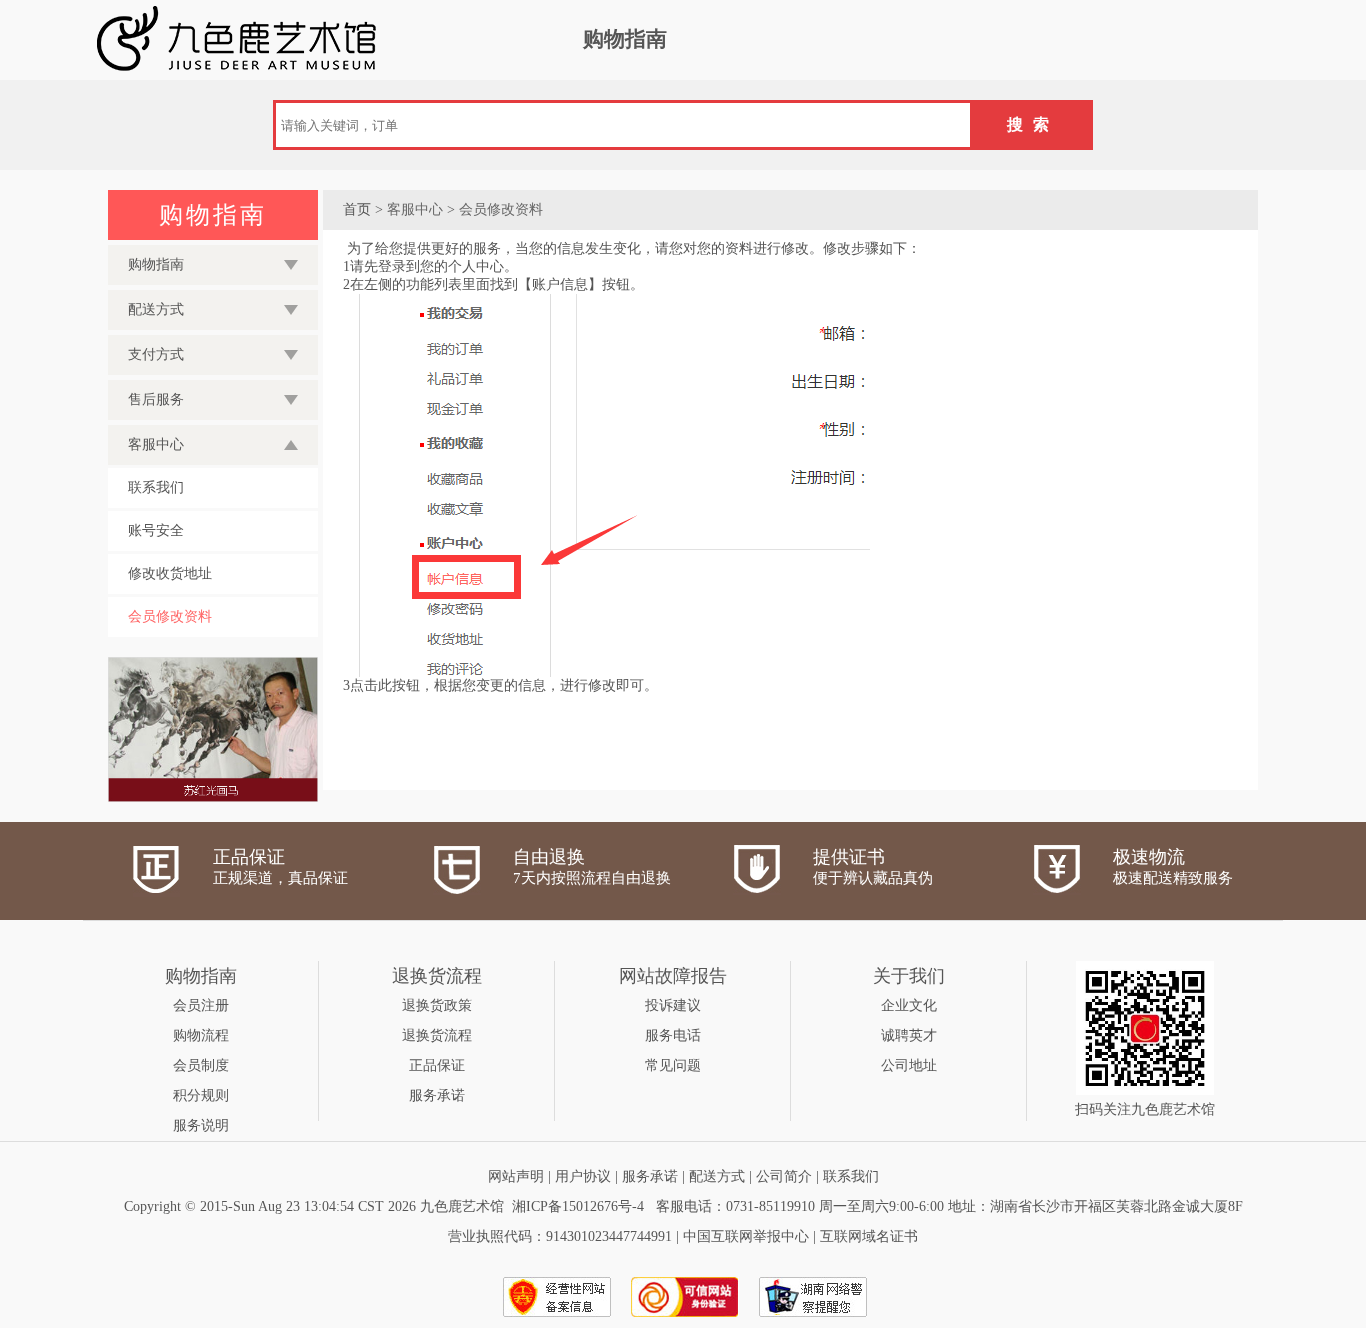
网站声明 (516, 1176)
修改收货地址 (170, 573)
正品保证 (437, 1065)
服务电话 (673, 1035)
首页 (357, 209)
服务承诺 (437, 1095)
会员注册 (201, 1005)
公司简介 (784, 1176)
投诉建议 (673, 1005)
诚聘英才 (909, 1035)
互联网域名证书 (869, 1236)
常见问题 (673, 1065)
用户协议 (583, 1176)
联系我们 (156, 487)
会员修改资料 (170, 616)
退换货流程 (437, 1035)
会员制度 (201, 1065)
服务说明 (201, 1125)
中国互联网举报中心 (746, 1236)
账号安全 (156, 530)
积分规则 (201, 1095)
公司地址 (909, 1065)
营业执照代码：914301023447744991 (560, 1236)
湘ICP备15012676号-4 (578, 1206)
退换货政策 (437, 1005)
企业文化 (909, 1005)
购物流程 (201, 1035)
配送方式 (717, 1176)
